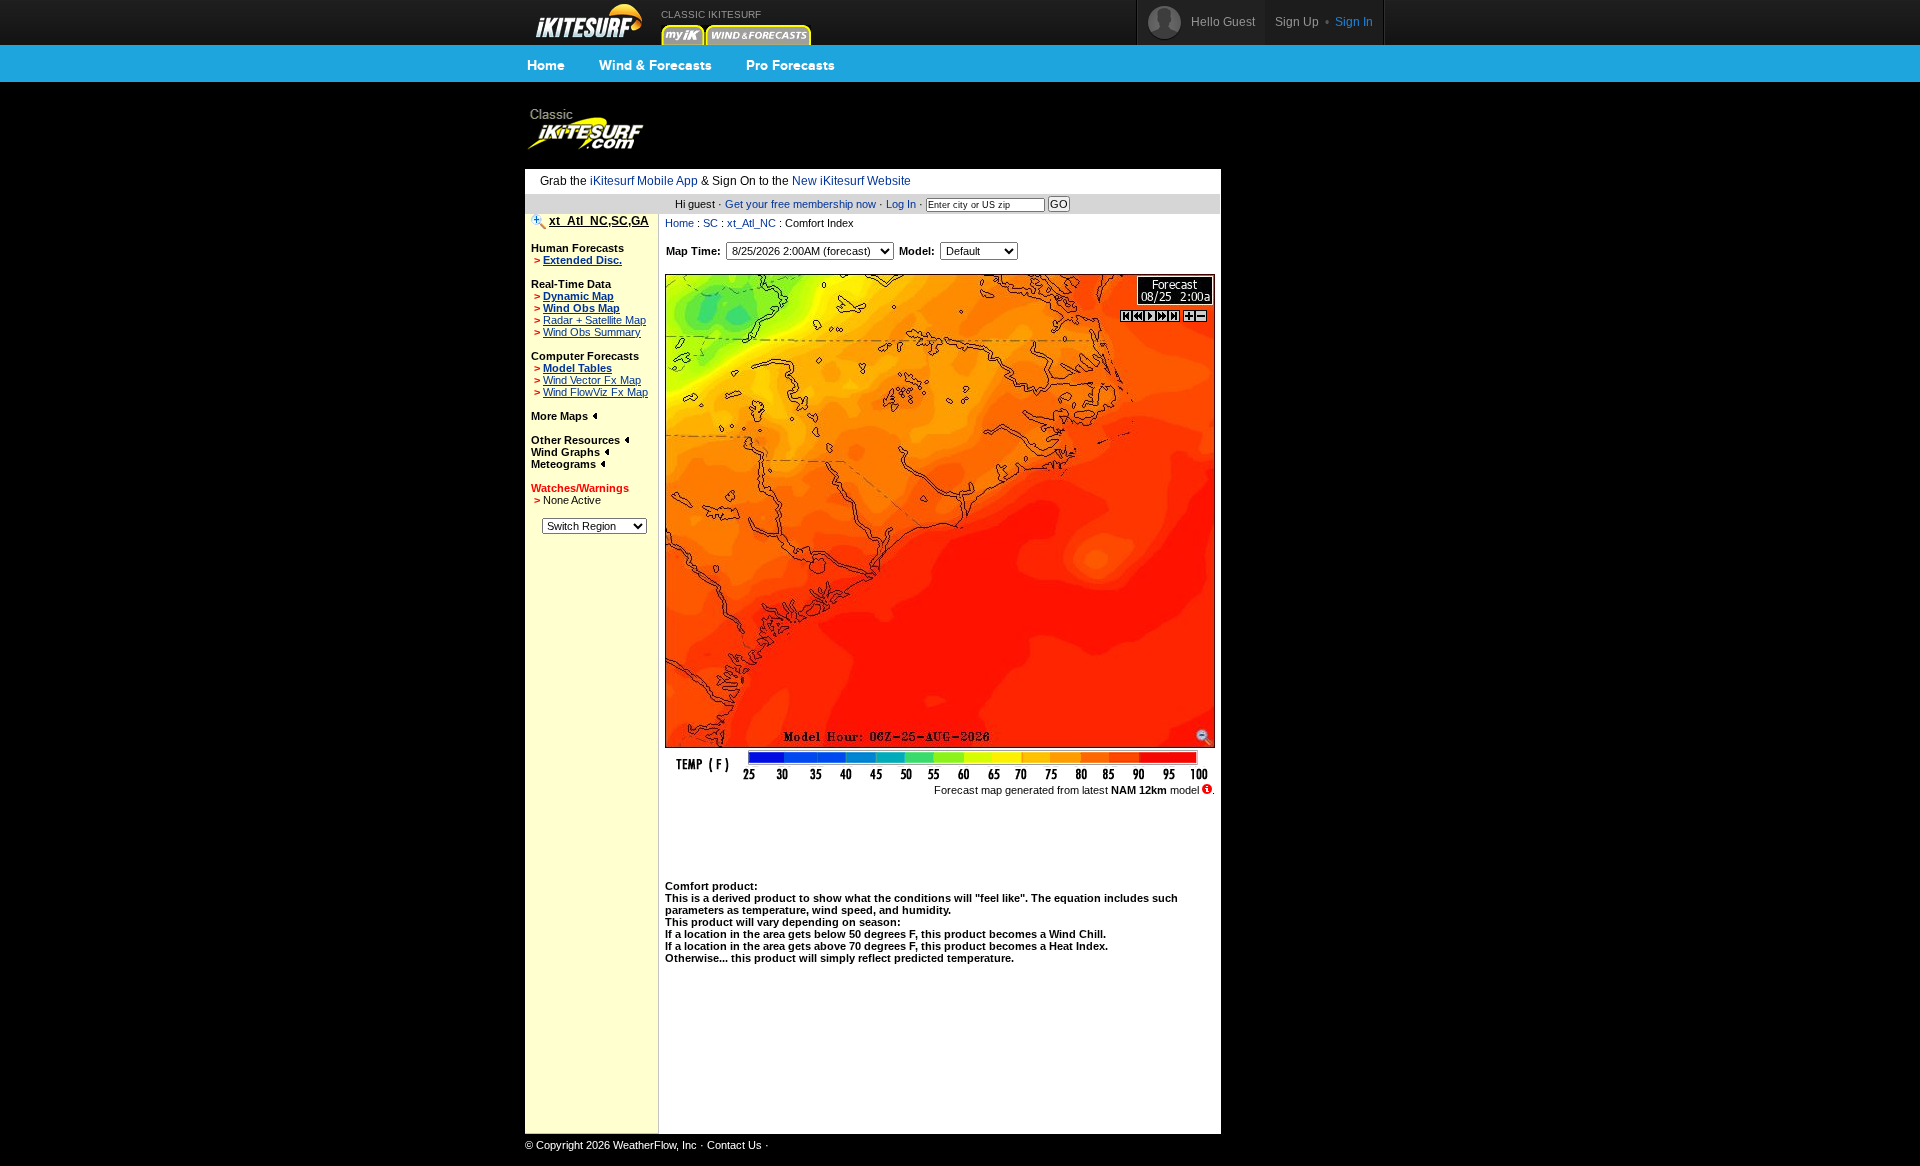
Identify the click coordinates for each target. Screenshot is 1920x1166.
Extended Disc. (582, 260)
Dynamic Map (578, 296)
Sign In (1354, 22)
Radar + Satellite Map (594, 320)
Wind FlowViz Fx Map (595, 392)
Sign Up (1297, 22)
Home (546, 65)
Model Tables (577, 368)
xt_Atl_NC (751, 223)
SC (710, 223)
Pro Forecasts (790, 65)
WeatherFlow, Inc (655, 1145)
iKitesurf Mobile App (644, 181)
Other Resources (577, 440)
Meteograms (565, 464)
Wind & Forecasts (655, 65)
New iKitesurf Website (851, 181)
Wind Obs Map (581, 308)
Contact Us (734, 1145)
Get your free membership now (800, 204)
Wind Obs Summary (592, 332)
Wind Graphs (567, 452)
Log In (901, 204)
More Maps (561, 416)
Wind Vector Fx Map (592, 380)
